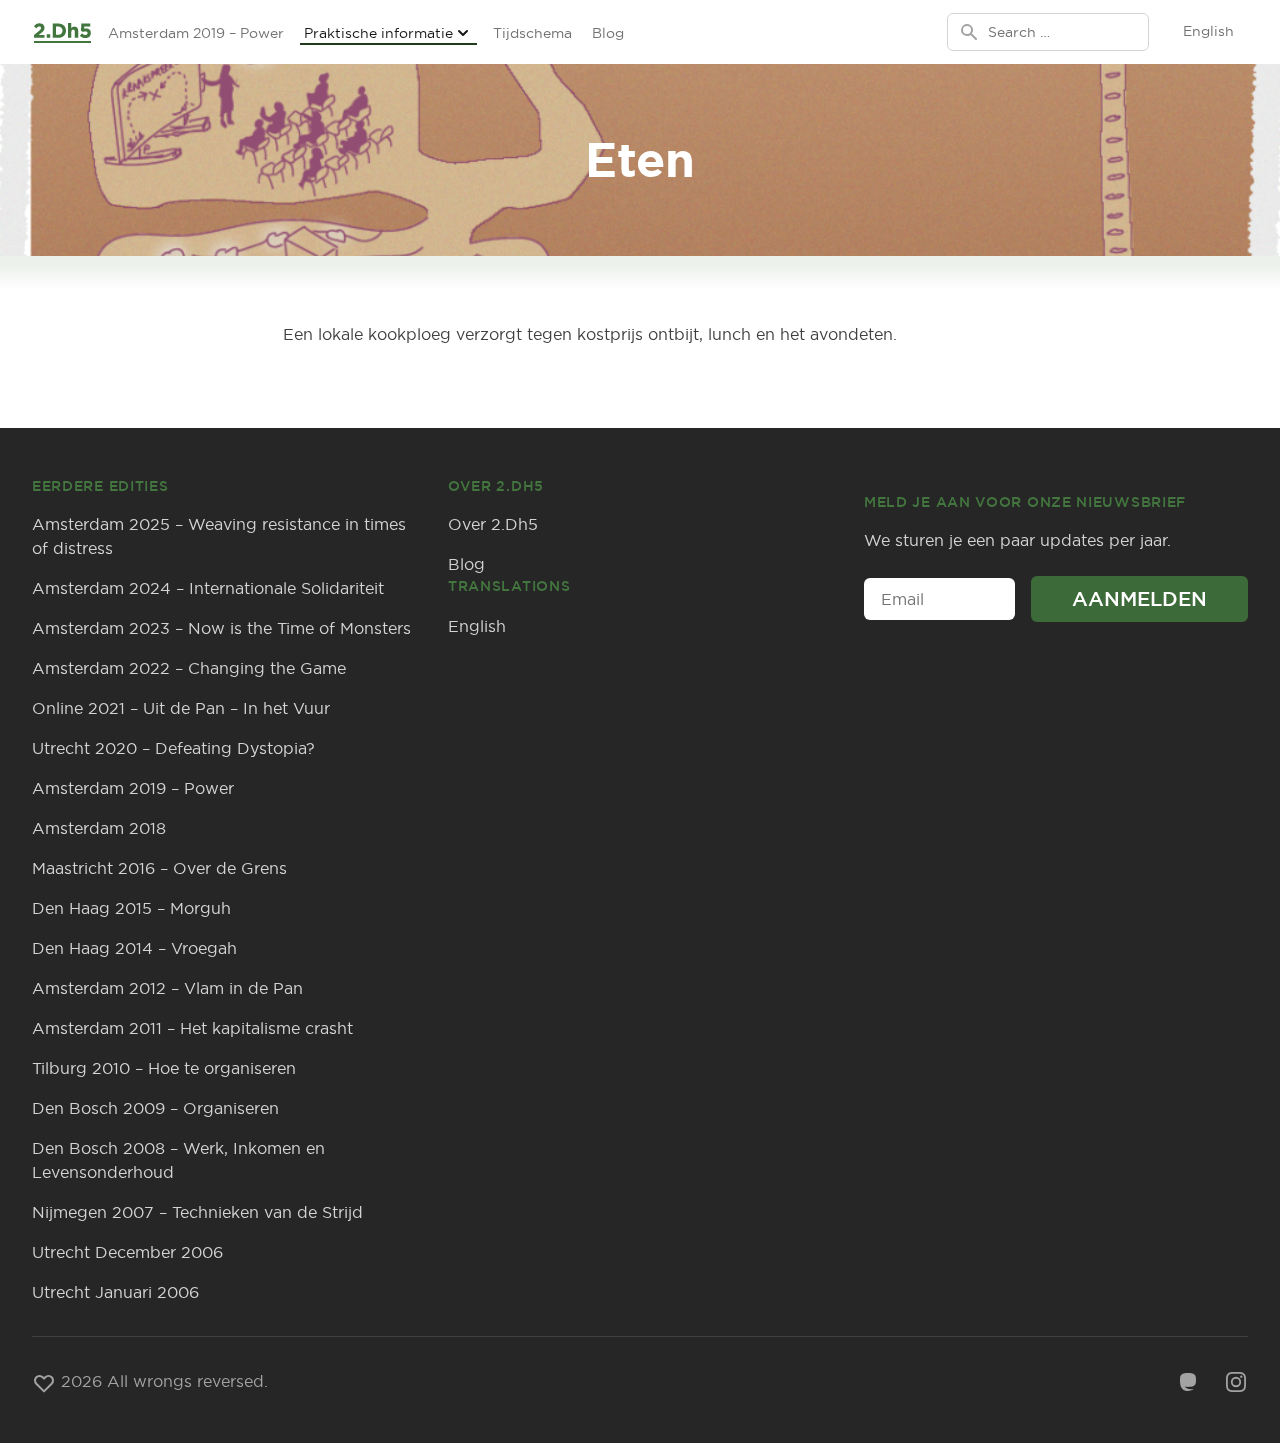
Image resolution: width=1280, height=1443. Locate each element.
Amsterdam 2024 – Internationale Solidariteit (208, 588)
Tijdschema (532, 33)
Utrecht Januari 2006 (115, 1292)
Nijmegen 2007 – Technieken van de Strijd (197, 1212)
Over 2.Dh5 (493, 524)
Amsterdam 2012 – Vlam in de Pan (167, 988)
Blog (608, 33)
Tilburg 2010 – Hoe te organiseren (164, 1068)
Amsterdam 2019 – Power (196, 33)
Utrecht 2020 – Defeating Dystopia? (173, 748)
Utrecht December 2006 (127, 1252)
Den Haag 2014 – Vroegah (134, 948)
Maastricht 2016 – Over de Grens (159, 868)
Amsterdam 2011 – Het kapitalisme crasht (192, 1028)
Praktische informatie (378, 33)
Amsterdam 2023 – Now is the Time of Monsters (221, 628)
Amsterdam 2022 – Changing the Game (189, 668)
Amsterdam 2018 (99, 828)
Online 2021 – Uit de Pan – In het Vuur (181, 708)
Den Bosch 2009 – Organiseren (155, 1108)
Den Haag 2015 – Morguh (131, 908)
